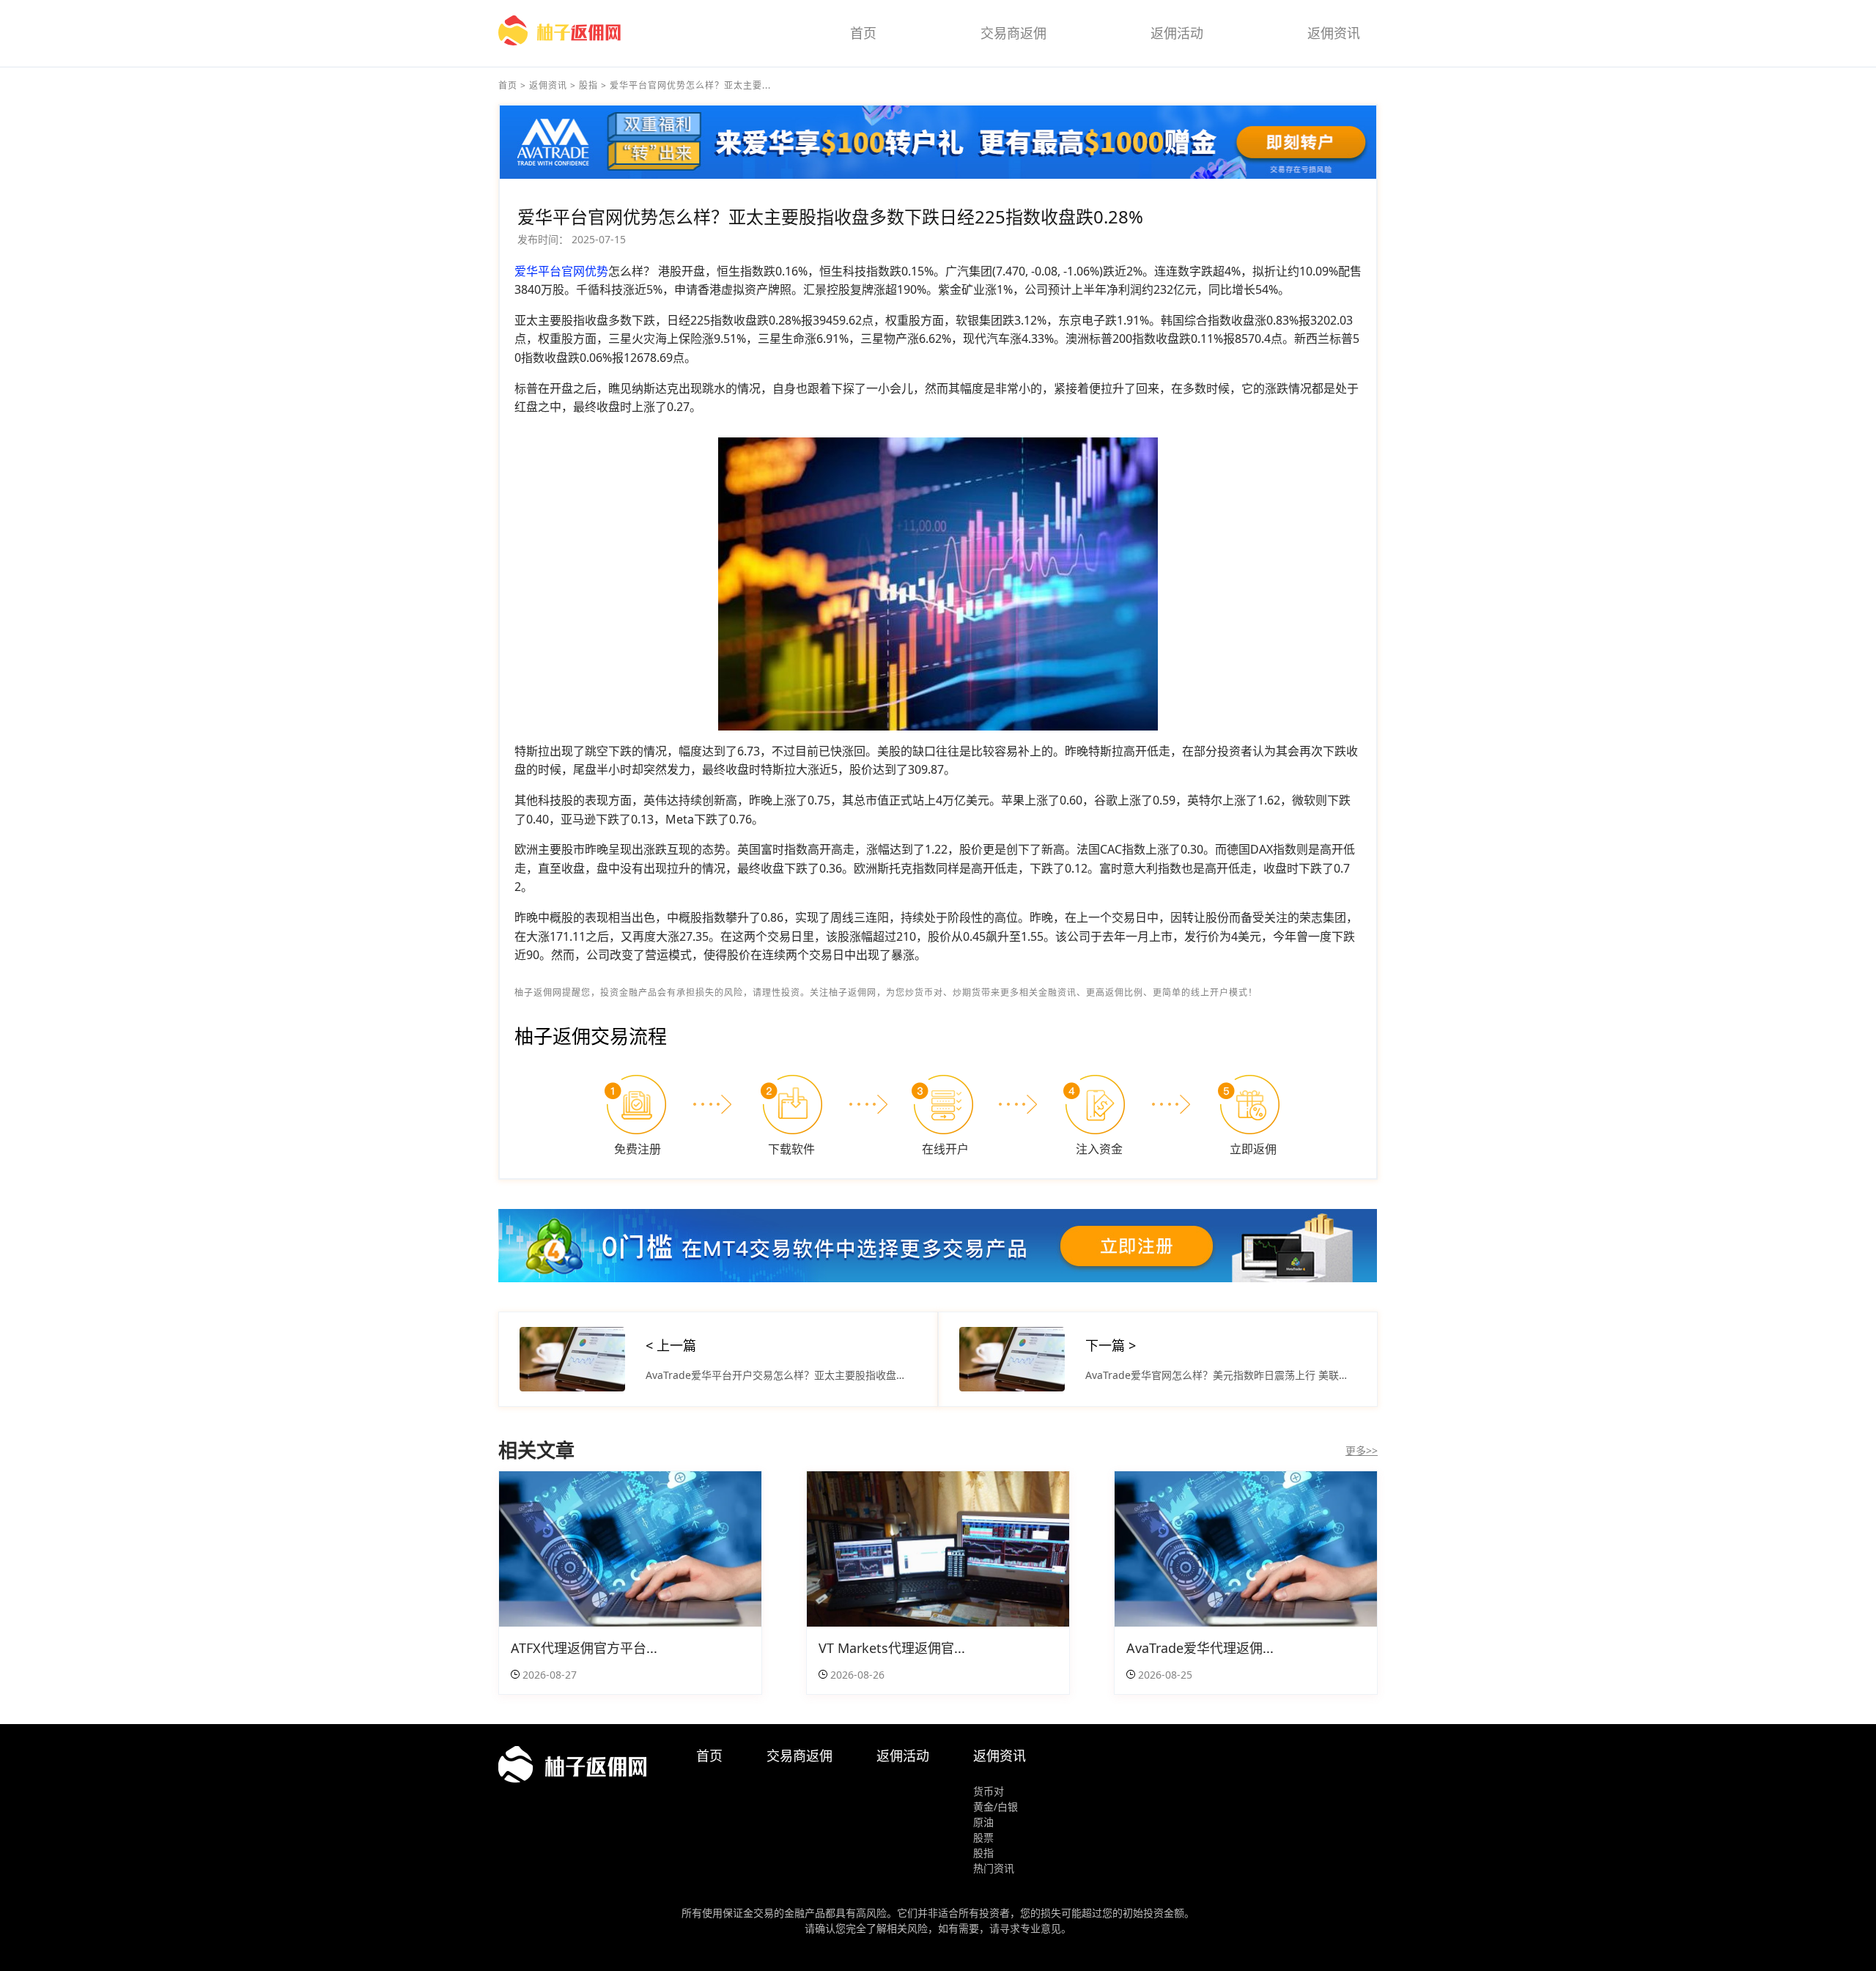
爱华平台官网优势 (561, 271)
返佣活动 (1177, 33)
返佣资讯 (1334, 33)
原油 (983, 1822)
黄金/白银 (996, 1807)
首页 (863, 33)
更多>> (1362, 1450)
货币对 (989, 1791)
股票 (983, 1837)
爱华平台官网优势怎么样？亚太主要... (690, 85)
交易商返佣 (1013, 33)
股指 (588, 85)
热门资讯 (994, 1868)
